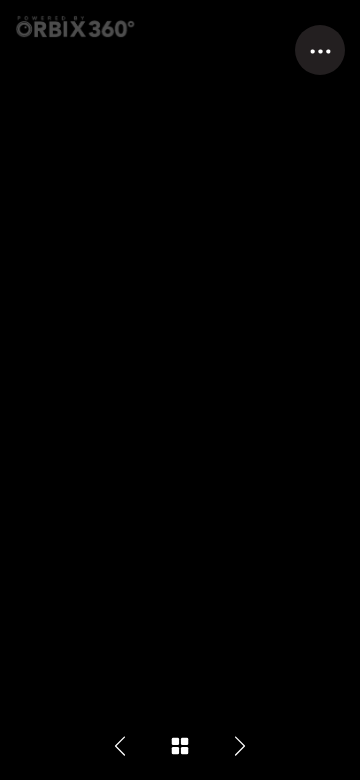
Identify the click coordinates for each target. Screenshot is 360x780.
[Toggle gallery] (180, 746)
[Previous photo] (120, 746)
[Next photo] (240, 746)
